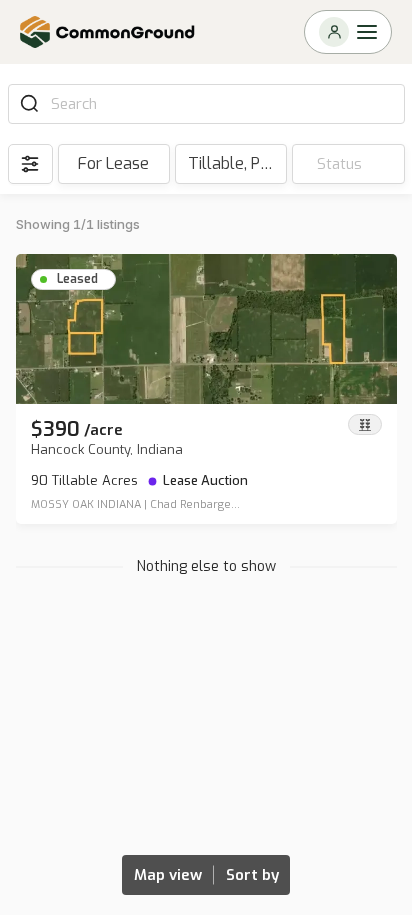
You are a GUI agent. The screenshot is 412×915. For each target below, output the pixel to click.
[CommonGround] (108, 32)
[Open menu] (348, 32)
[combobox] (221, 104)
